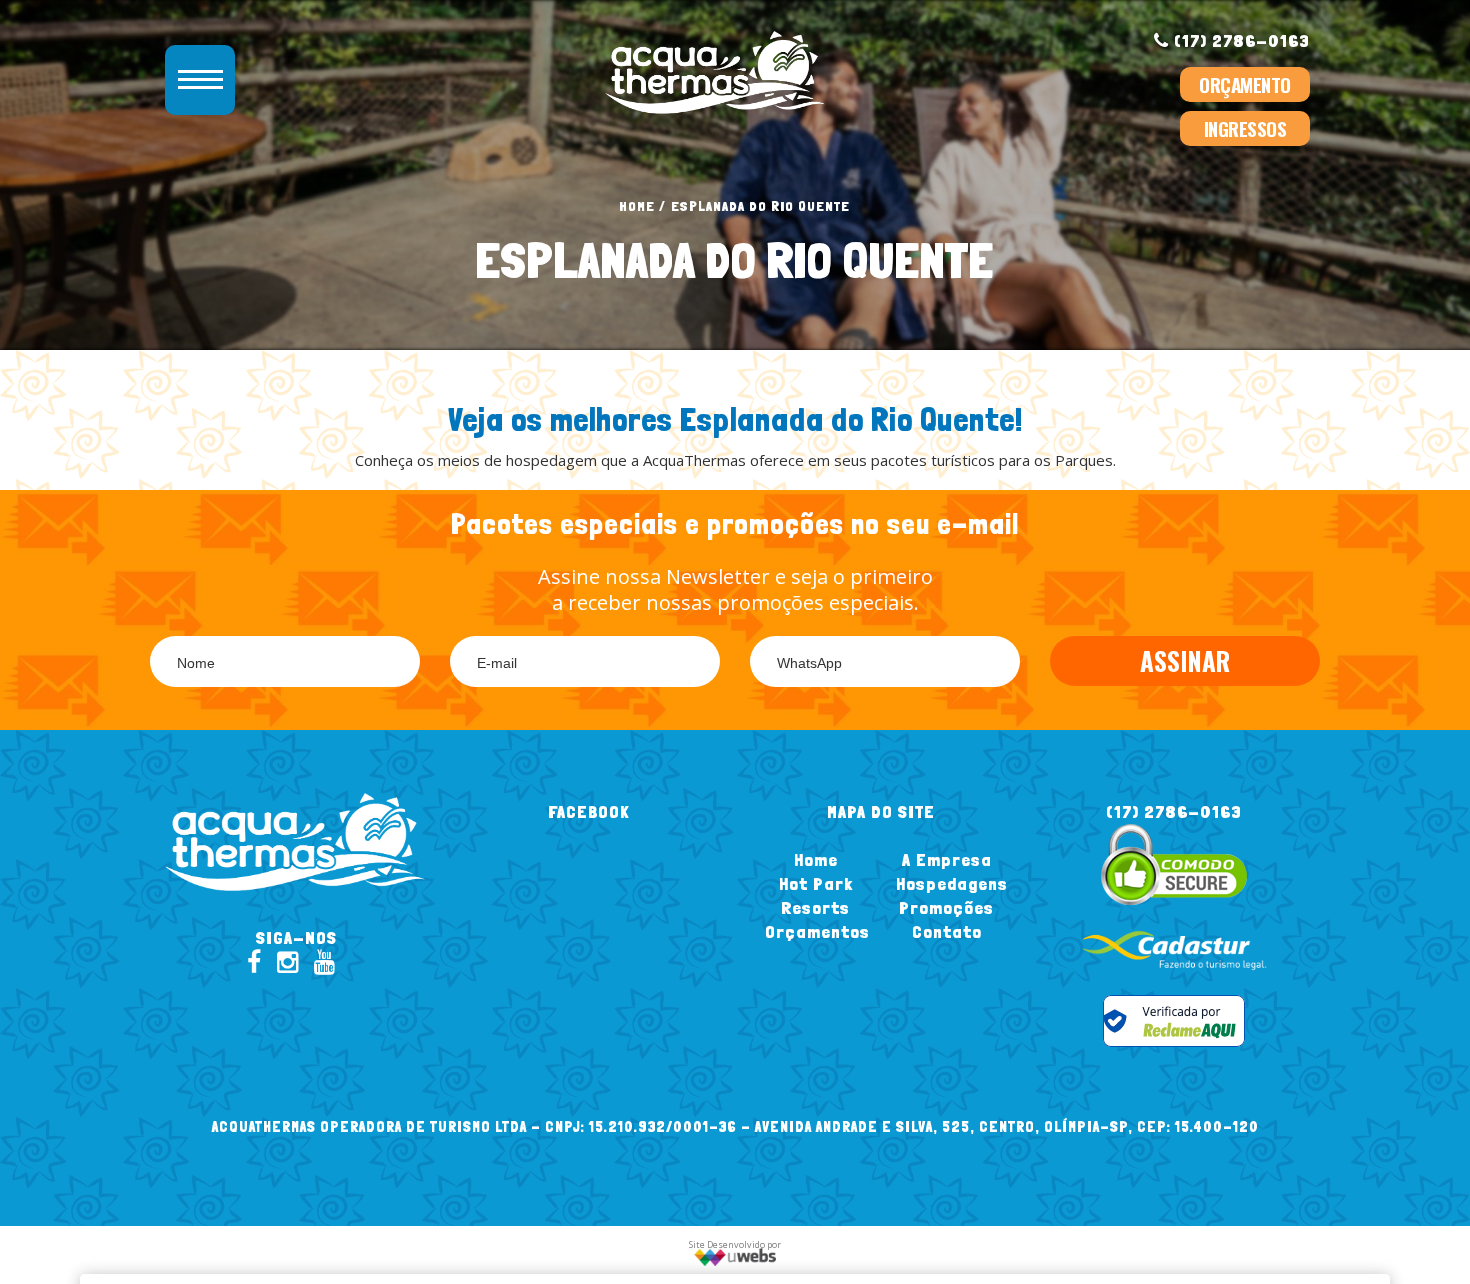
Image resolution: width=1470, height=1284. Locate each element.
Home (637, 206)
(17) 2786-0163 (1239, 40)
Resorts (815, 907)
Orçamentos (817, 931)
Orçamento (1245, 84)
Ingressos (1245, 128)
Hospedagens (952, 883)
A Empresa (947, 859)
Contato (947, 931)
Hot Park (816, 883)
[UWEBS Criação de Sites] (735, 1262)
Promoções (946, 907)
